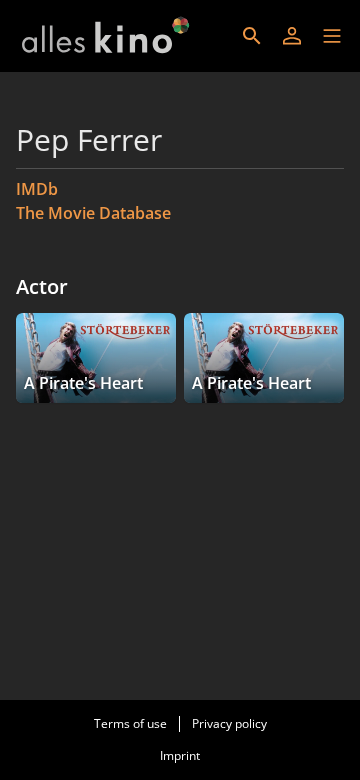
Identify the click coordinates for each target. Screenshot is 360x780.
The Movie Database (93, 213)
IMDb (37, 189)
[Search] (252, 36)
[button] (332, 36)
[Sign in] (292, 36)
